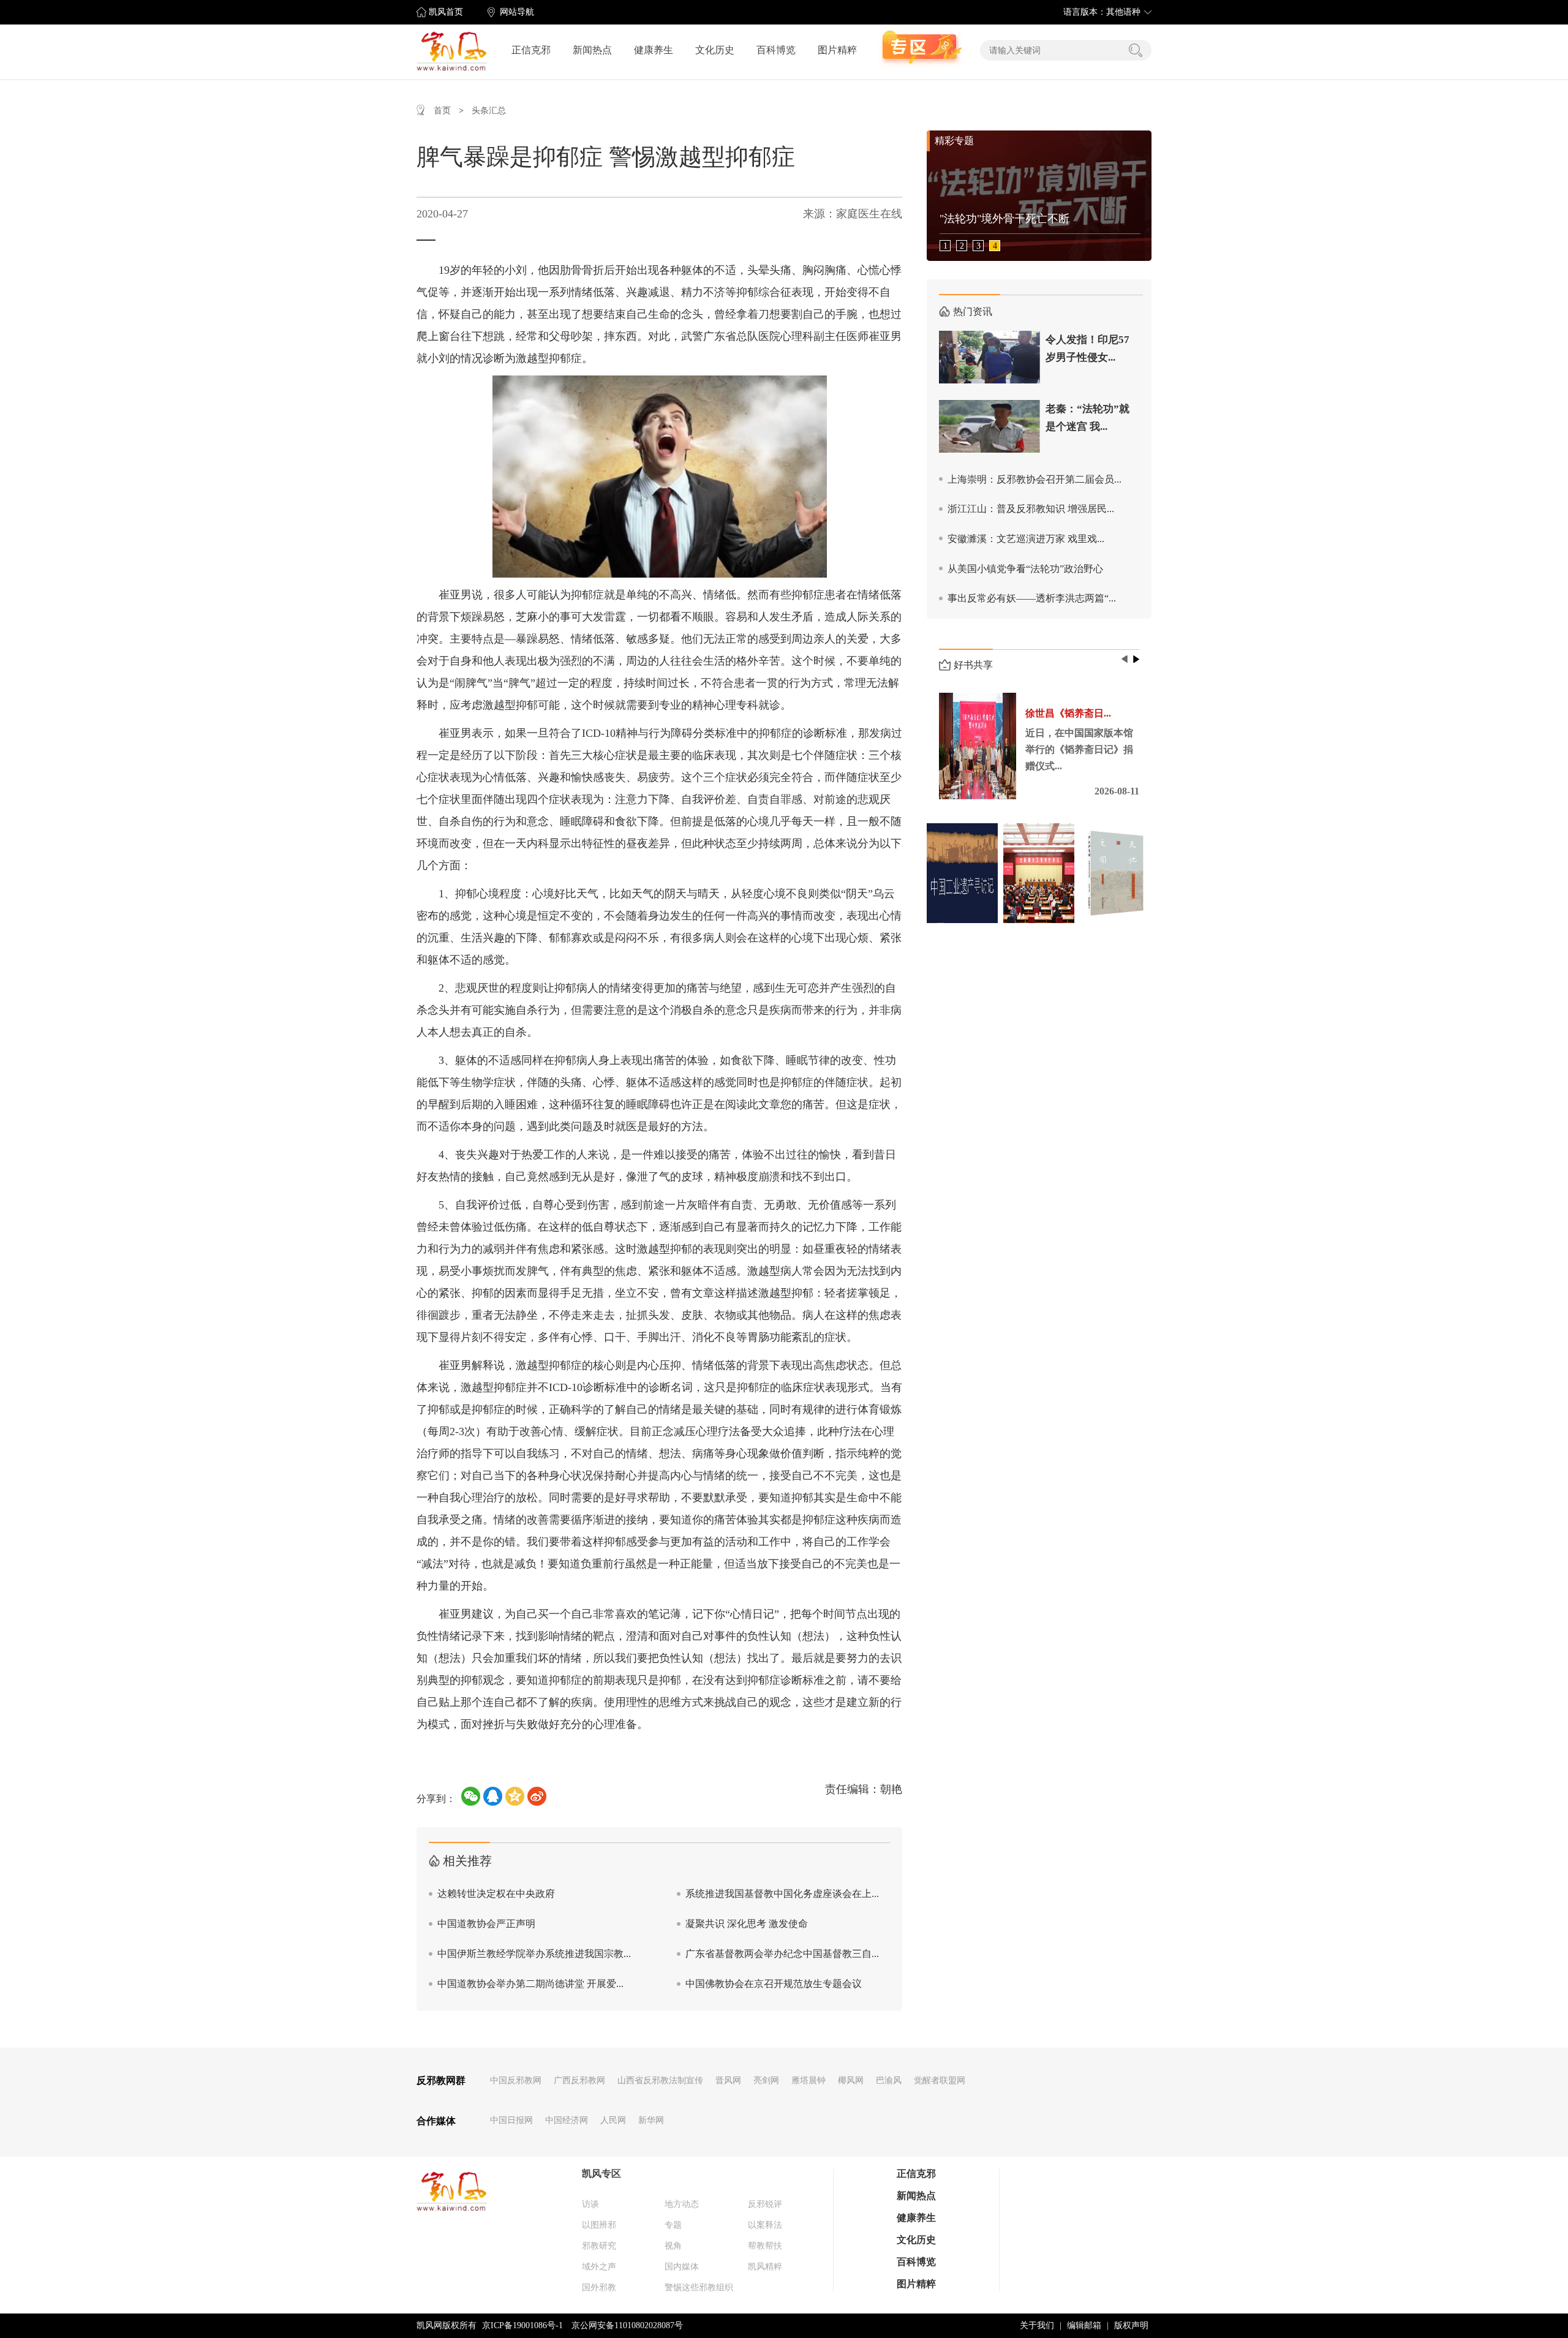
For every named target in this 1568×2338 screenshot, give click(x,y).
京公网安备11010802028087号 (627, 2325)
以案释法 (765, 2225)
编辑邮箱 (1084, 2325)
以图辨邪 (599, 2225)
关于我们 (1037, 2325)
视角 (673, 2246)
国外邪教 (599, 2287)
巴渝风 (889, 2080)
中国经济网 (567, 2120)
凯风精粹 (765, 2267)
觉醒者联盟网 (940, 2080)
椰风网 (851, 2080)
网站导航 (517, 12)
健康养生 (654, 50)
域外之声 (599, 2267)
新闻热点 (592, 50)
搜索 (1136, 50)
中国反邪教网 (516, 2080)
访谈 (590, 2204)
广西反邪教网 (579, 2080)
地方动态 (682, 2204)
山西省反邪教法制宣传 (660, 2080)
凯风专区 (601, 2174)
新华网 (651, 2120)
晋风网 (728, 2080)
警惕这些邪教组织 (699, 2287)
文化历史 (715, 50)
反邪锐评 (765, 2204)
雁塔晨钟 (809, 2080)
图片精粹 (837, 50)
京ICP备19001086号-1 (522, 2325)
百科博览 (776, 50)
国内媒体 (682, 2267)
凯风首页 (446, 12)
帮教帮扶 (765, 2246)
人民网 (613, 2120)
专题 (673, 2225)
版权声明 (1131, 2325)
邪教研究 (599, 2246)
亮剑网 (766, 2080)
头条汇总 (489, 111)
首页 (442, 111)
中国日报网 (511, 2120)
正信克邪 (531, 50)
